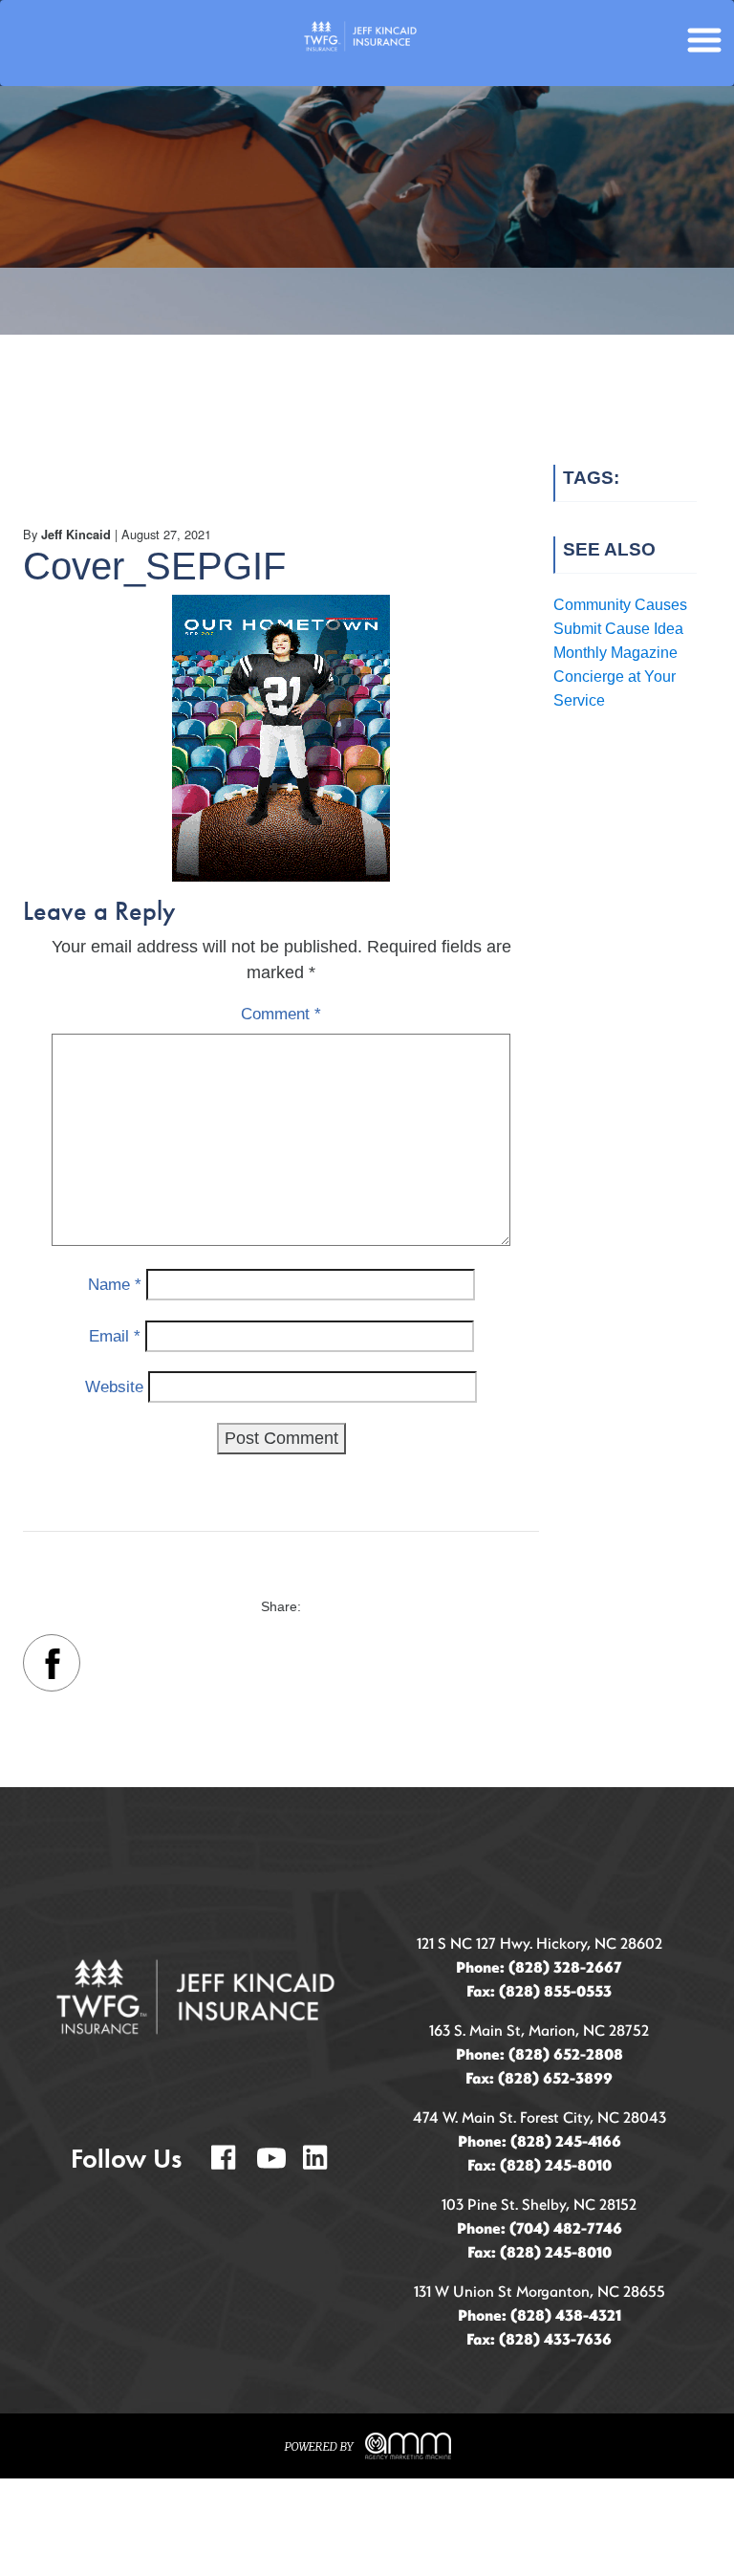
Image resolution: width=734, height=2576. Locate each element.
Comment (281, 1014)
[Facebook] (52, 1667)
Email (115, 1336)
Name (115, 1285)
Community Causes (620, 605)
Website (114, 1387)
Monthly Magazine (615, 653)
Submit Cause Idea (618, 629)
